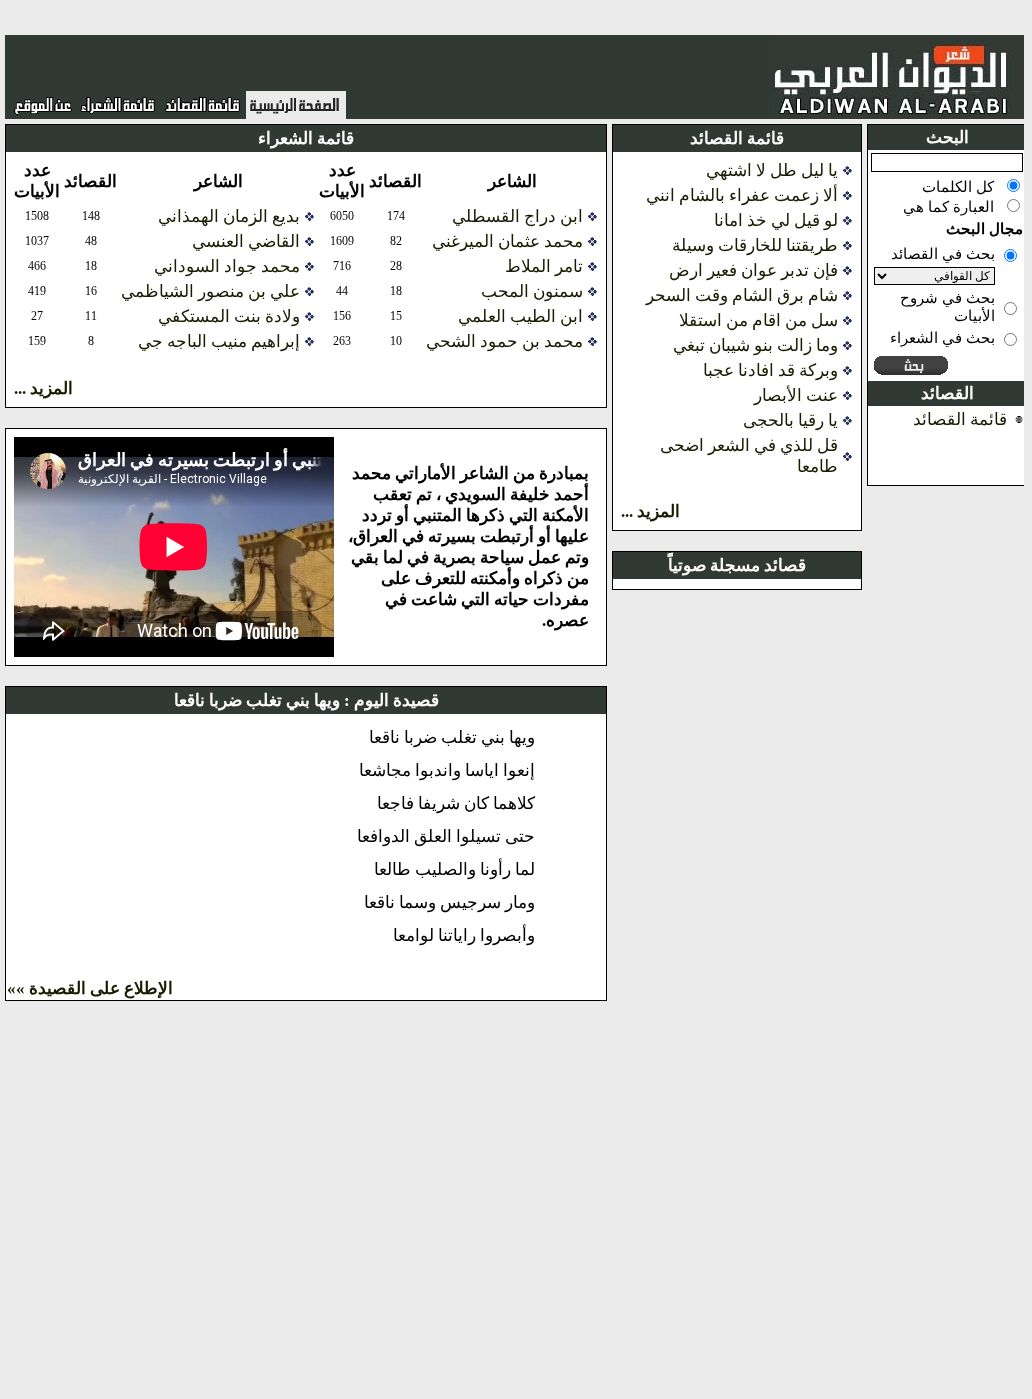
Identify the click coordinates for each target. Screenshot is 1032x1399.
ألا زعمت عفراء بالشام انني (742, 195)
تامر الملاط (544, 266)
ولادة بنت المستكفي (229, 316)
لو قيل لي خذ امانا (776, 220)
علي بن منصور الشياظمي (210, 291)
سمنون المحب (532, 291)
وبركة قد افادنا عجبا (770, 370)
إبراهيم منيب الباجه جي (219, 341)
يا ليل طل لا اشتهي (772, 170)
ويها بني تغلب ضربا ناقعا (257, 700)
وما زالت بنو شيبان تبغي (755, 345)
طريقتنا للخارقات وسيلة (755, 245)
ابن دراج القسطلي (517, 216)
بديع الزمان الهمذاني (229, 216)
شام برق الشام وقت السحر (742, 295)
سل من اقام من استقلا (758, 320)
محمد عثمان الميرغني (507, 241)
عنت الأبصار (796, 395)
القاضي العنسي (246, 241)
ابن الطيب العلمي (520, 316)
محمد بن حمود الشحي (504, 341)
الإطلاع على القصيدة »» (90, 988)
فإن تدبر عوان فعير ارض (753, 270)
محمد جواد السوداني (227, 266)
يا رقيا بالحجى (790, 420)
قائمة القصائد (960, 419)
